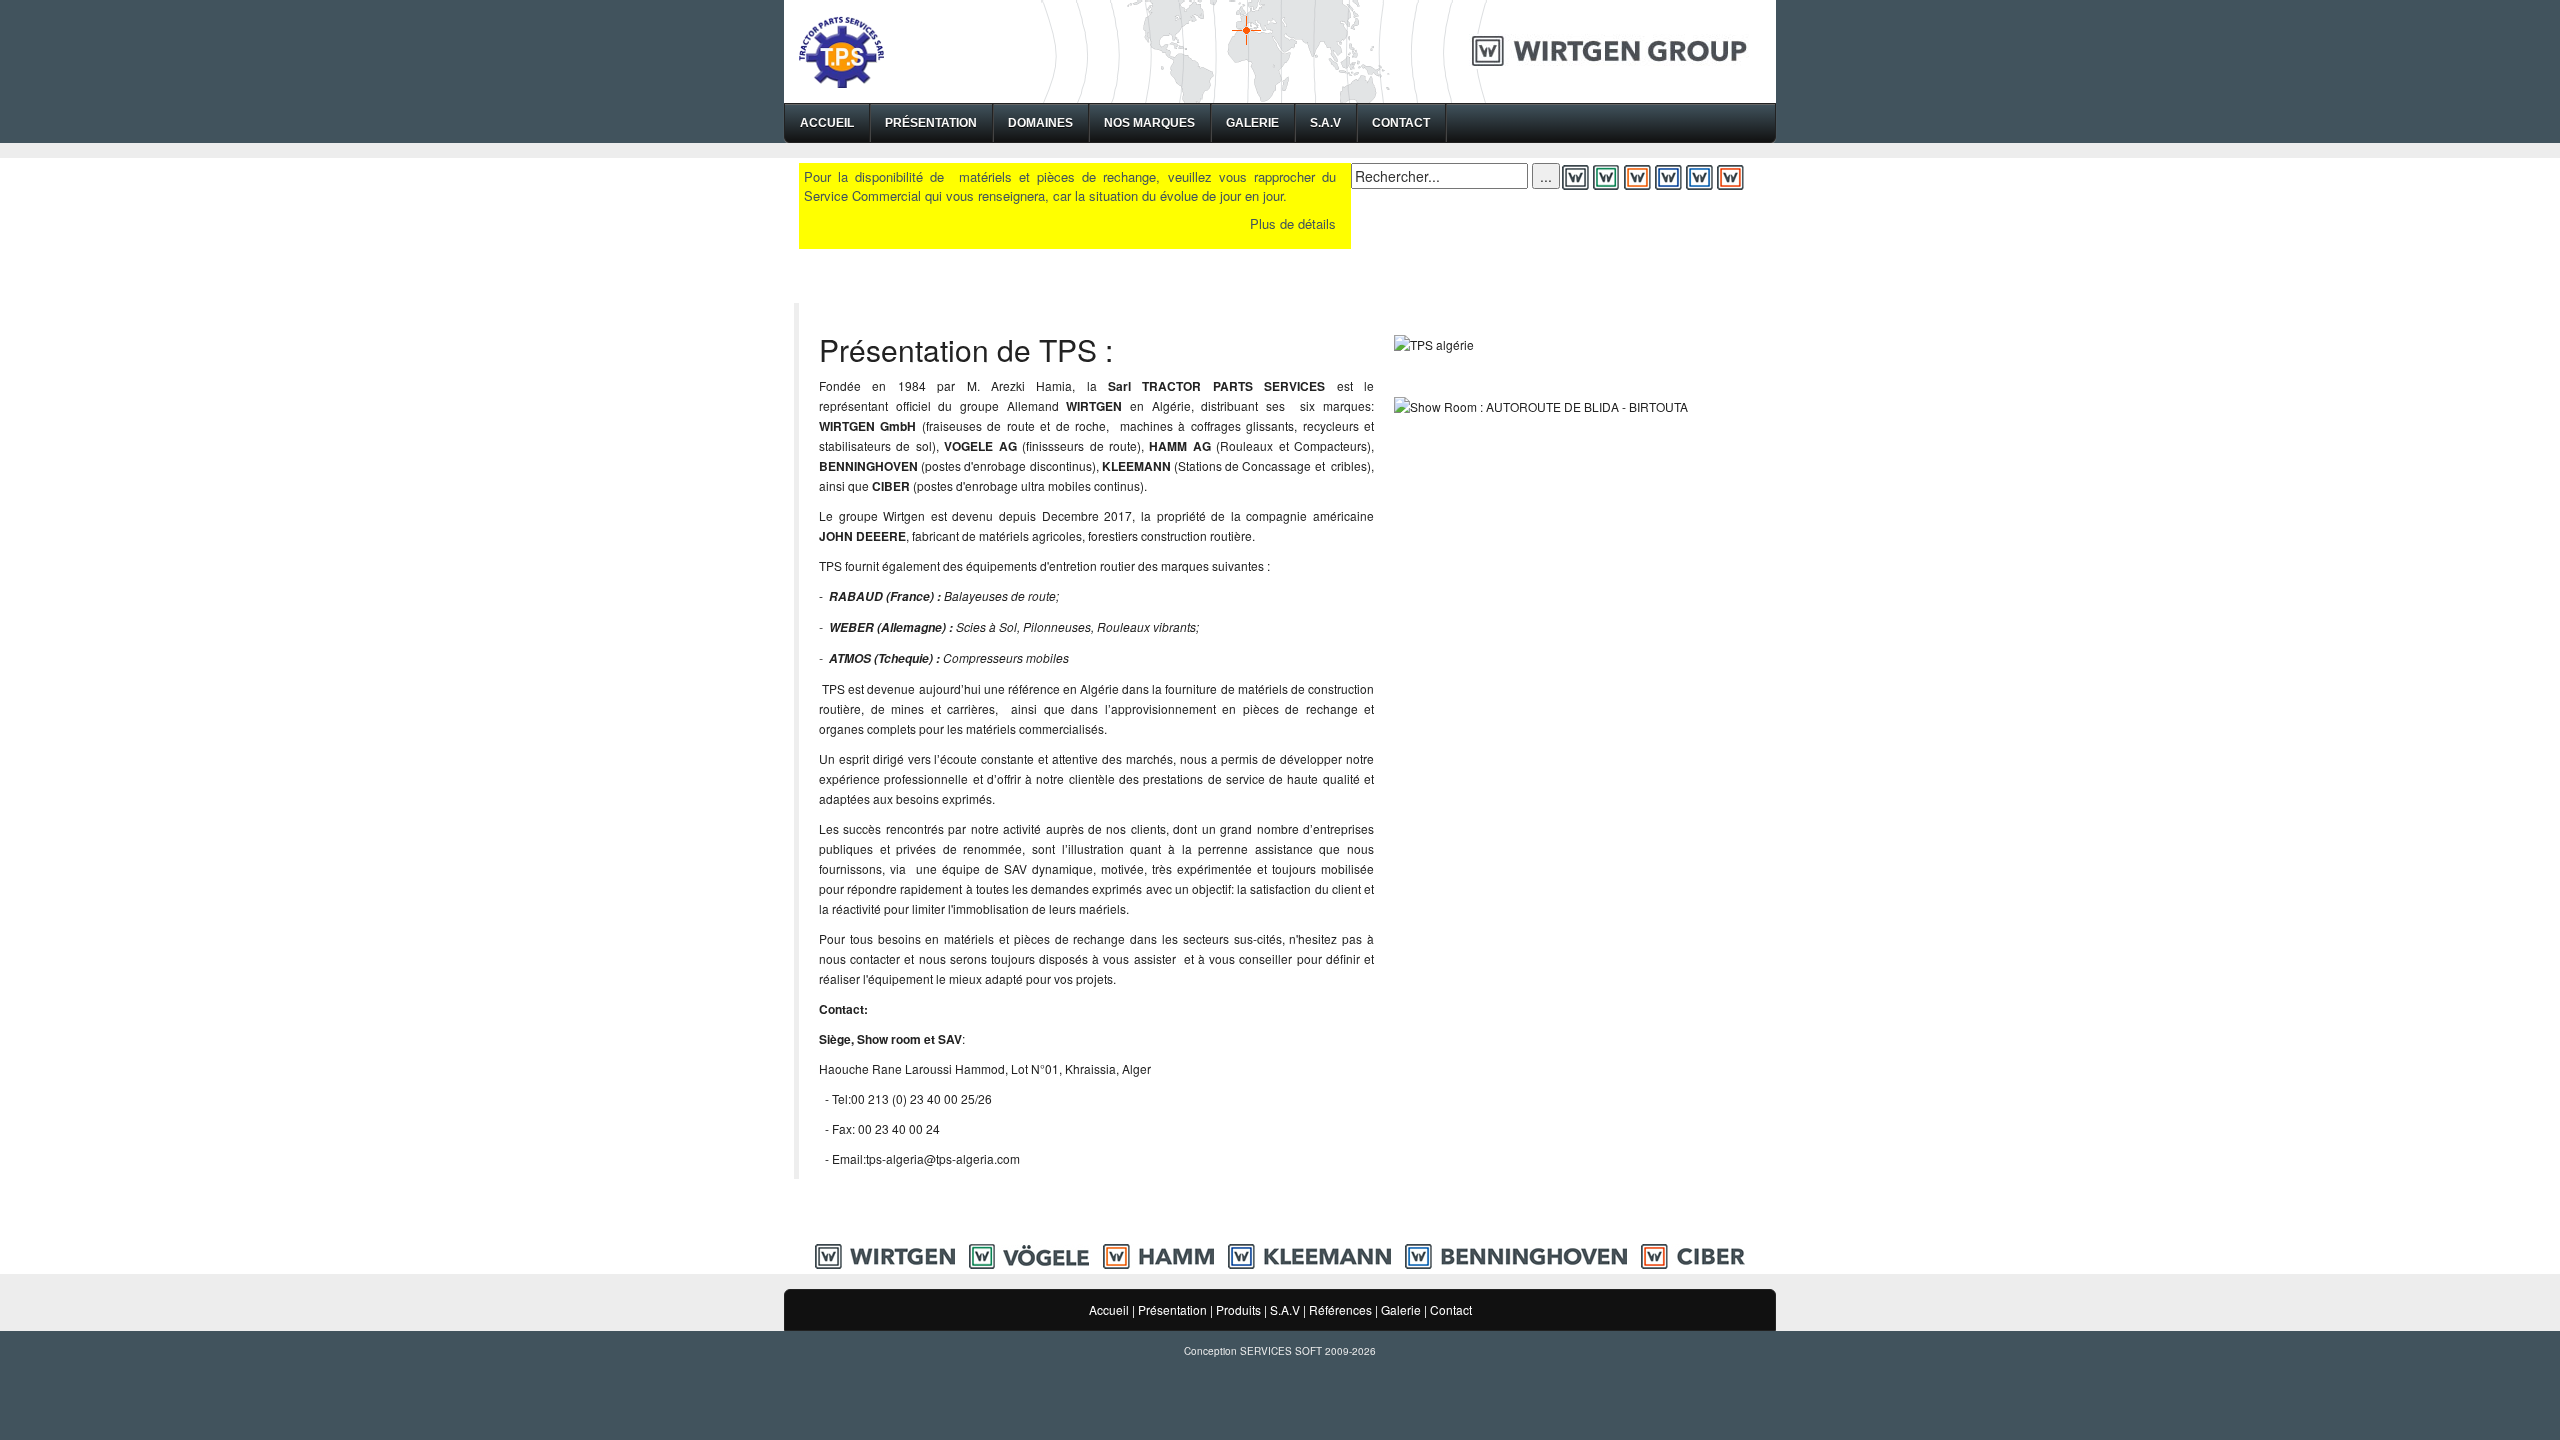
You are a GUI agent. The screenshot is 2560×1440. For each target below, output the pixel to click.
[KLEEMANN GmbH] (1309, 1254)
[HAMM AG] (1158, 1254)
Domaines (1040, 123)
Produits (1238, 1309)
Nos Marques (1149, 123)
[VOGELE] (1029, 1254)
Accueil (827, 123)
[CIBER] (1693, 1254)
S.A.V (1325, 123)
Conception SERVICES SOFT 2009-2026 (1280, 1351)
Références (1340, 1309)
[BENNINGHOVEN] (1516, 1254)
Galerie (1252, 123)
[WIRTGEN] (885, 1254)
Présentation (931, 123)
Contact (1401, 123)
